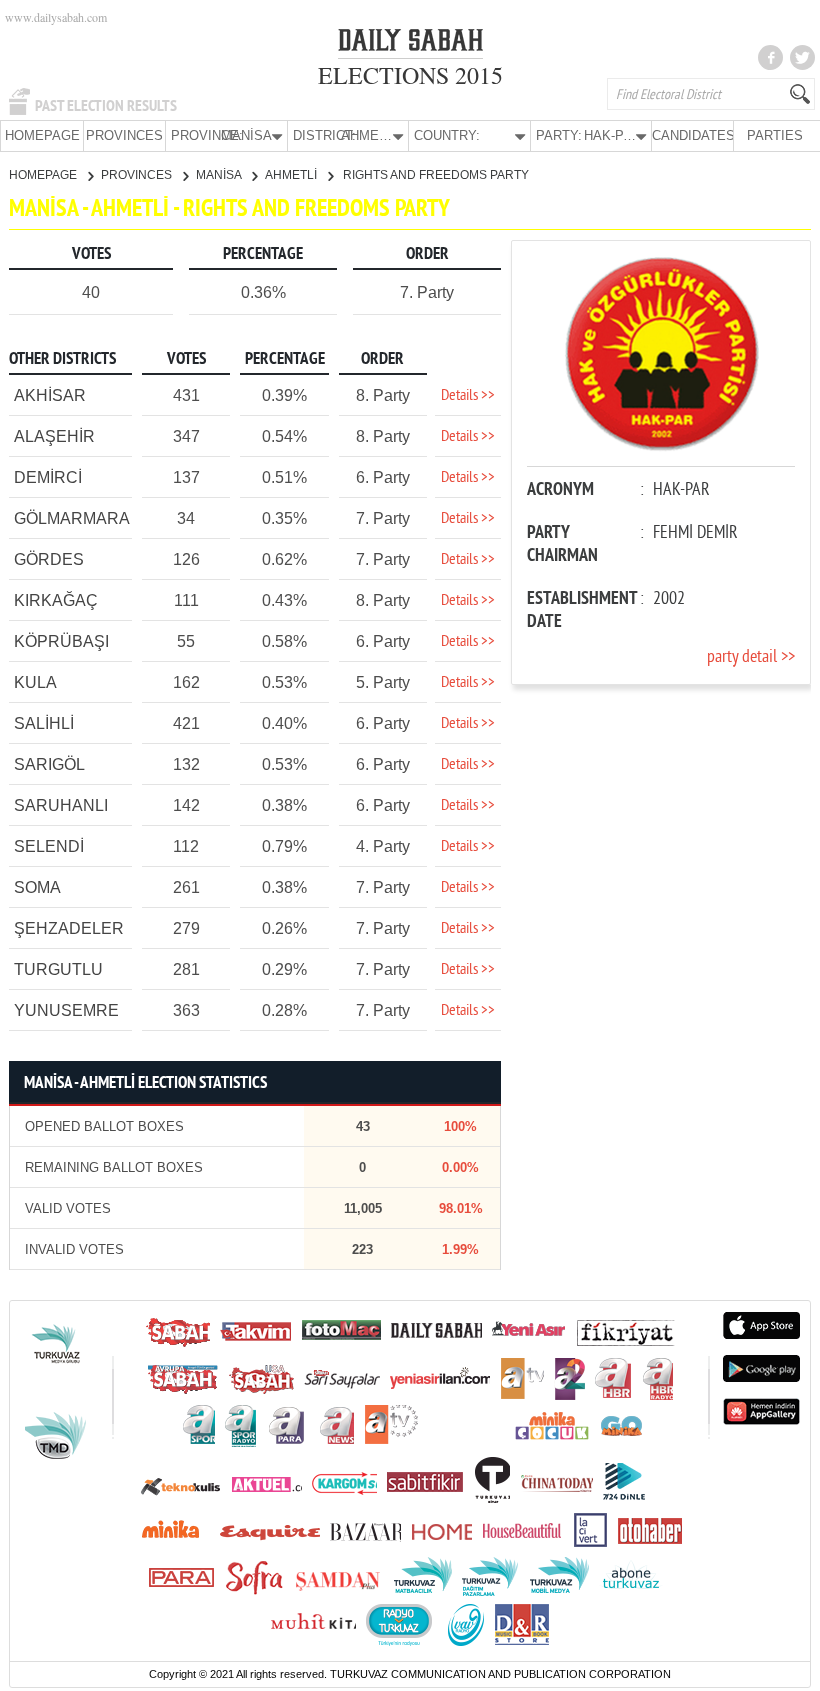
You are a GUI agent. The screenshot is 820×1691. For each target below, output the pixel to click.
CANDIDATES (692, 135)
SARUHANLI (61, 805)
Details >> (468, 396)
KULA (35, 682)
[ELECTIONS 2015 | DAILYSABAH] (410, 44)
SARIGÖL (49, 764)
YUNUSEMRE (66, 1010)
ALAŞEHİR (54, 436)
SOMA (37, 887)
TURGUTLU (58, 969)
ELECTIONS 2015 (410, 75)
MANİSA (220, 175)
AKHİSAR (50, 395)
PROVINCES (124, 135)
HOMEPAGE (42, 135)
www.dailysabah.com (56, 17)
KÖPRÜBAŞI (61, 641)
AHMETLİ (292, 175)
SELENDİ (49, 846)
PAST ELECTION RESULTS (106, 106)
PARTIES (775, 135)
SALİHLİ (44, 723)
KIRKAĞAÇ (56, 600)
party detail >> (751, 657)
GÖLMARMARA (72, 518)
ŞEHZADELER (69, 928)
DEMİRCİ (48, 477)
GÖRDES (49, 559)
